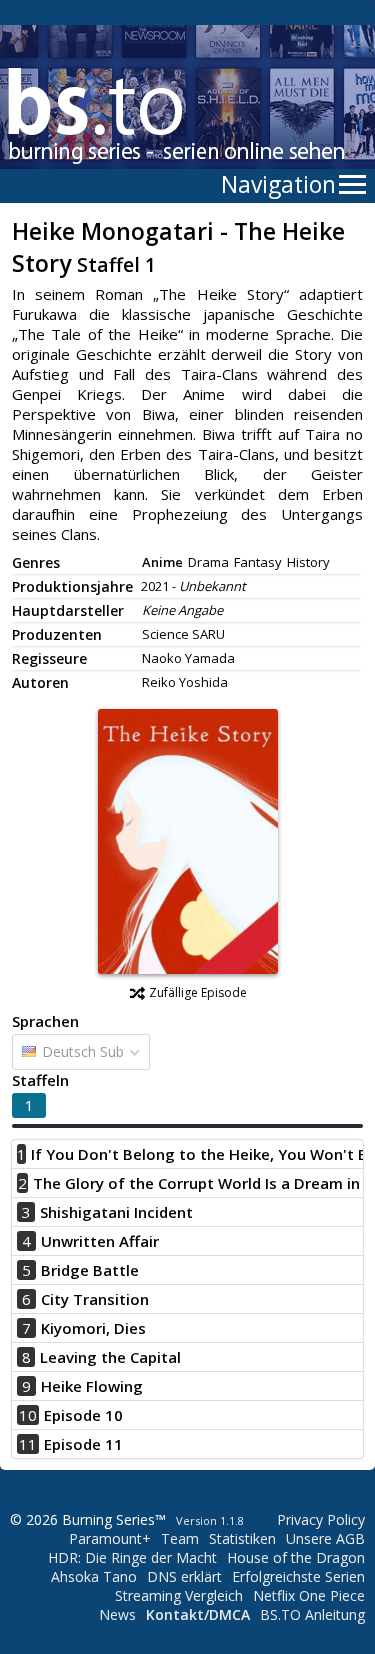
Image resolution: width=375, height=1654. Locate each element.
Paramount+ (110, 1538)
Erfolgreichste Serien (298, 1576)
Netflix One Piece (309, 1595)
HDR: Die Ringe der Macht (132, 1557)
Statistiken (242, 1538)
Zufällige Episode (198, 992)
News (117, 1614)
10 (28, 1415)
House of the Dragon (296, 1557)
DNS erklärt (184, 1576)
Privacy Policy (321, 1519)
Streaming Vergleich (179, 1595)
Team (180, 1538)
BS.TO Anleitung (312, 1614)
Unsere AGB (325, 1538)
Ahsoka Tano (94, 1576)
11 (28, 1444)
